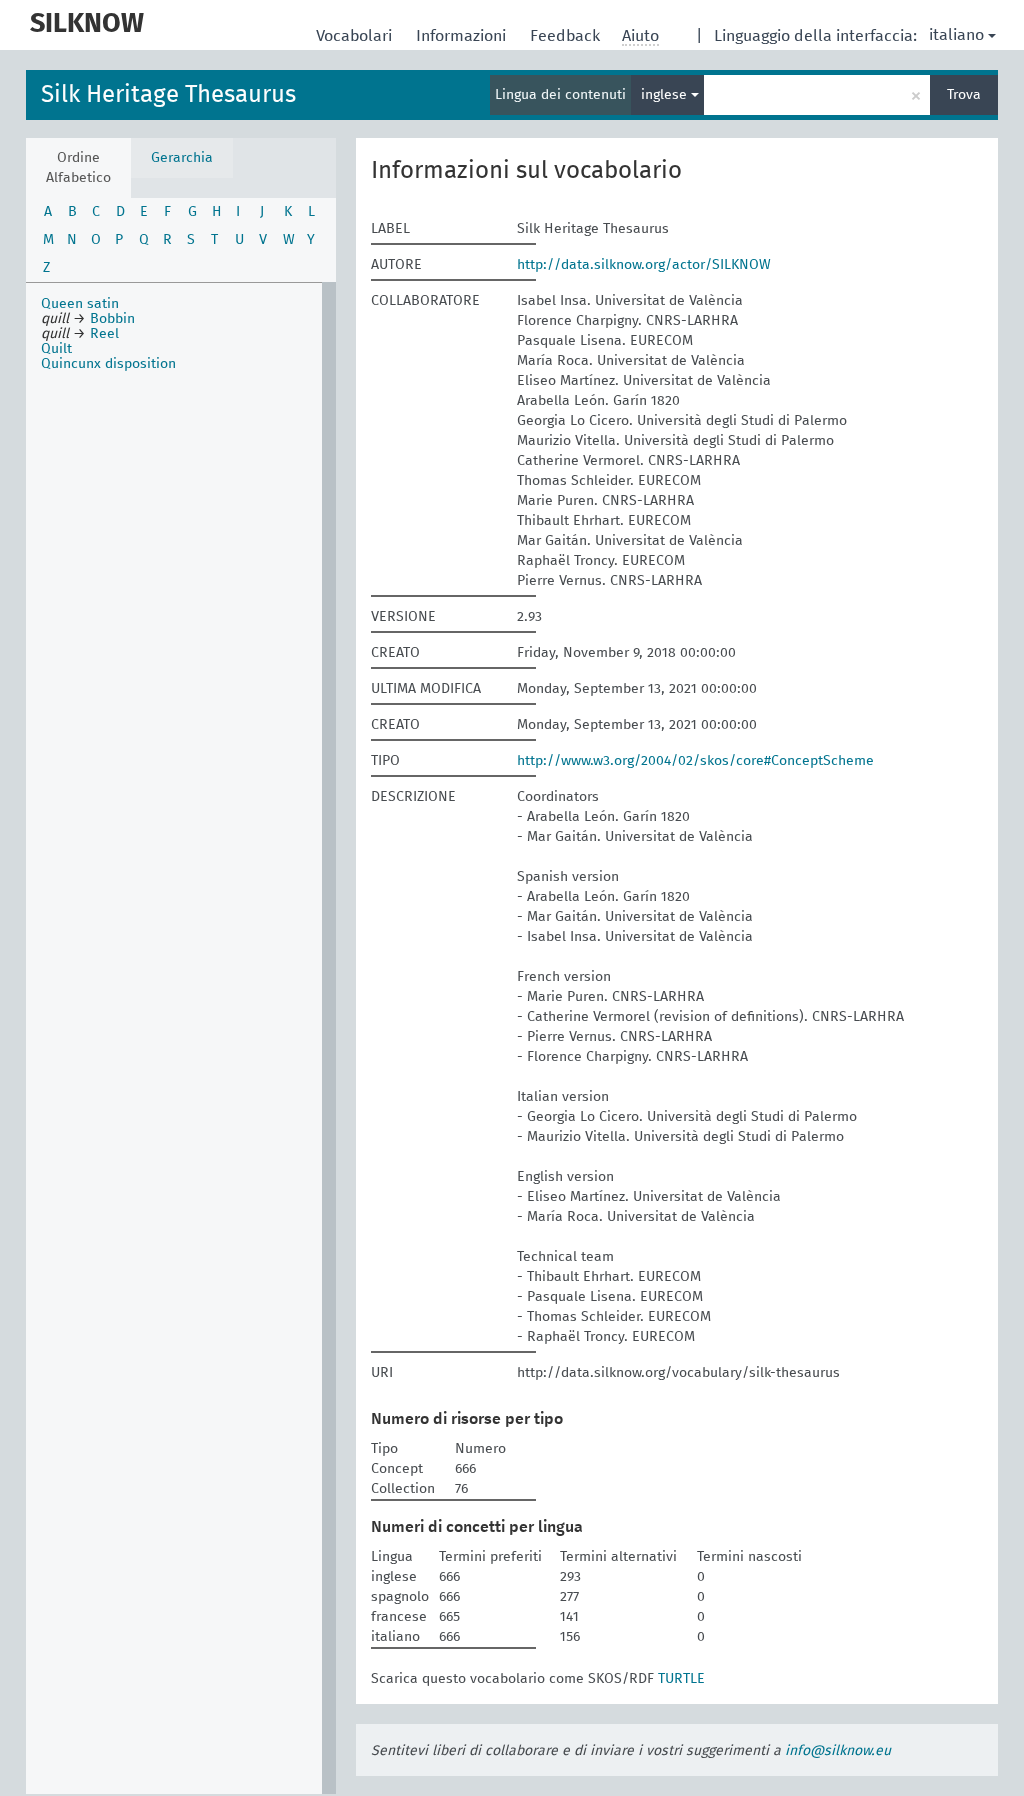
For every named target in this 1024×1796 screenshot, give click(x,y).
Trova (964, 95)
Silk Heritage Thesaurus (168, 95)
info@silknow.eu (838, 1751)
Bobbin (112, 319)
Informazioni (463, 36)
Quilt (56, 349)
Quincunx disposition (108, 364)
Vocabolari (356, 36)
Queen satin (80, 304)
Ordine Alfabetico (78, 168)
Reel (104, 334)
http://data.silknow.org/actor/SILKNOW (644, 265)
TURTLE (681, 1679)
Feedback (567, 36)
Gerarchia (182, 158)
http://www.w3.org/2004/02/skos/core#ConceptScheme (695, 761)
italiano (956, 35)
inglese (666, 95)
